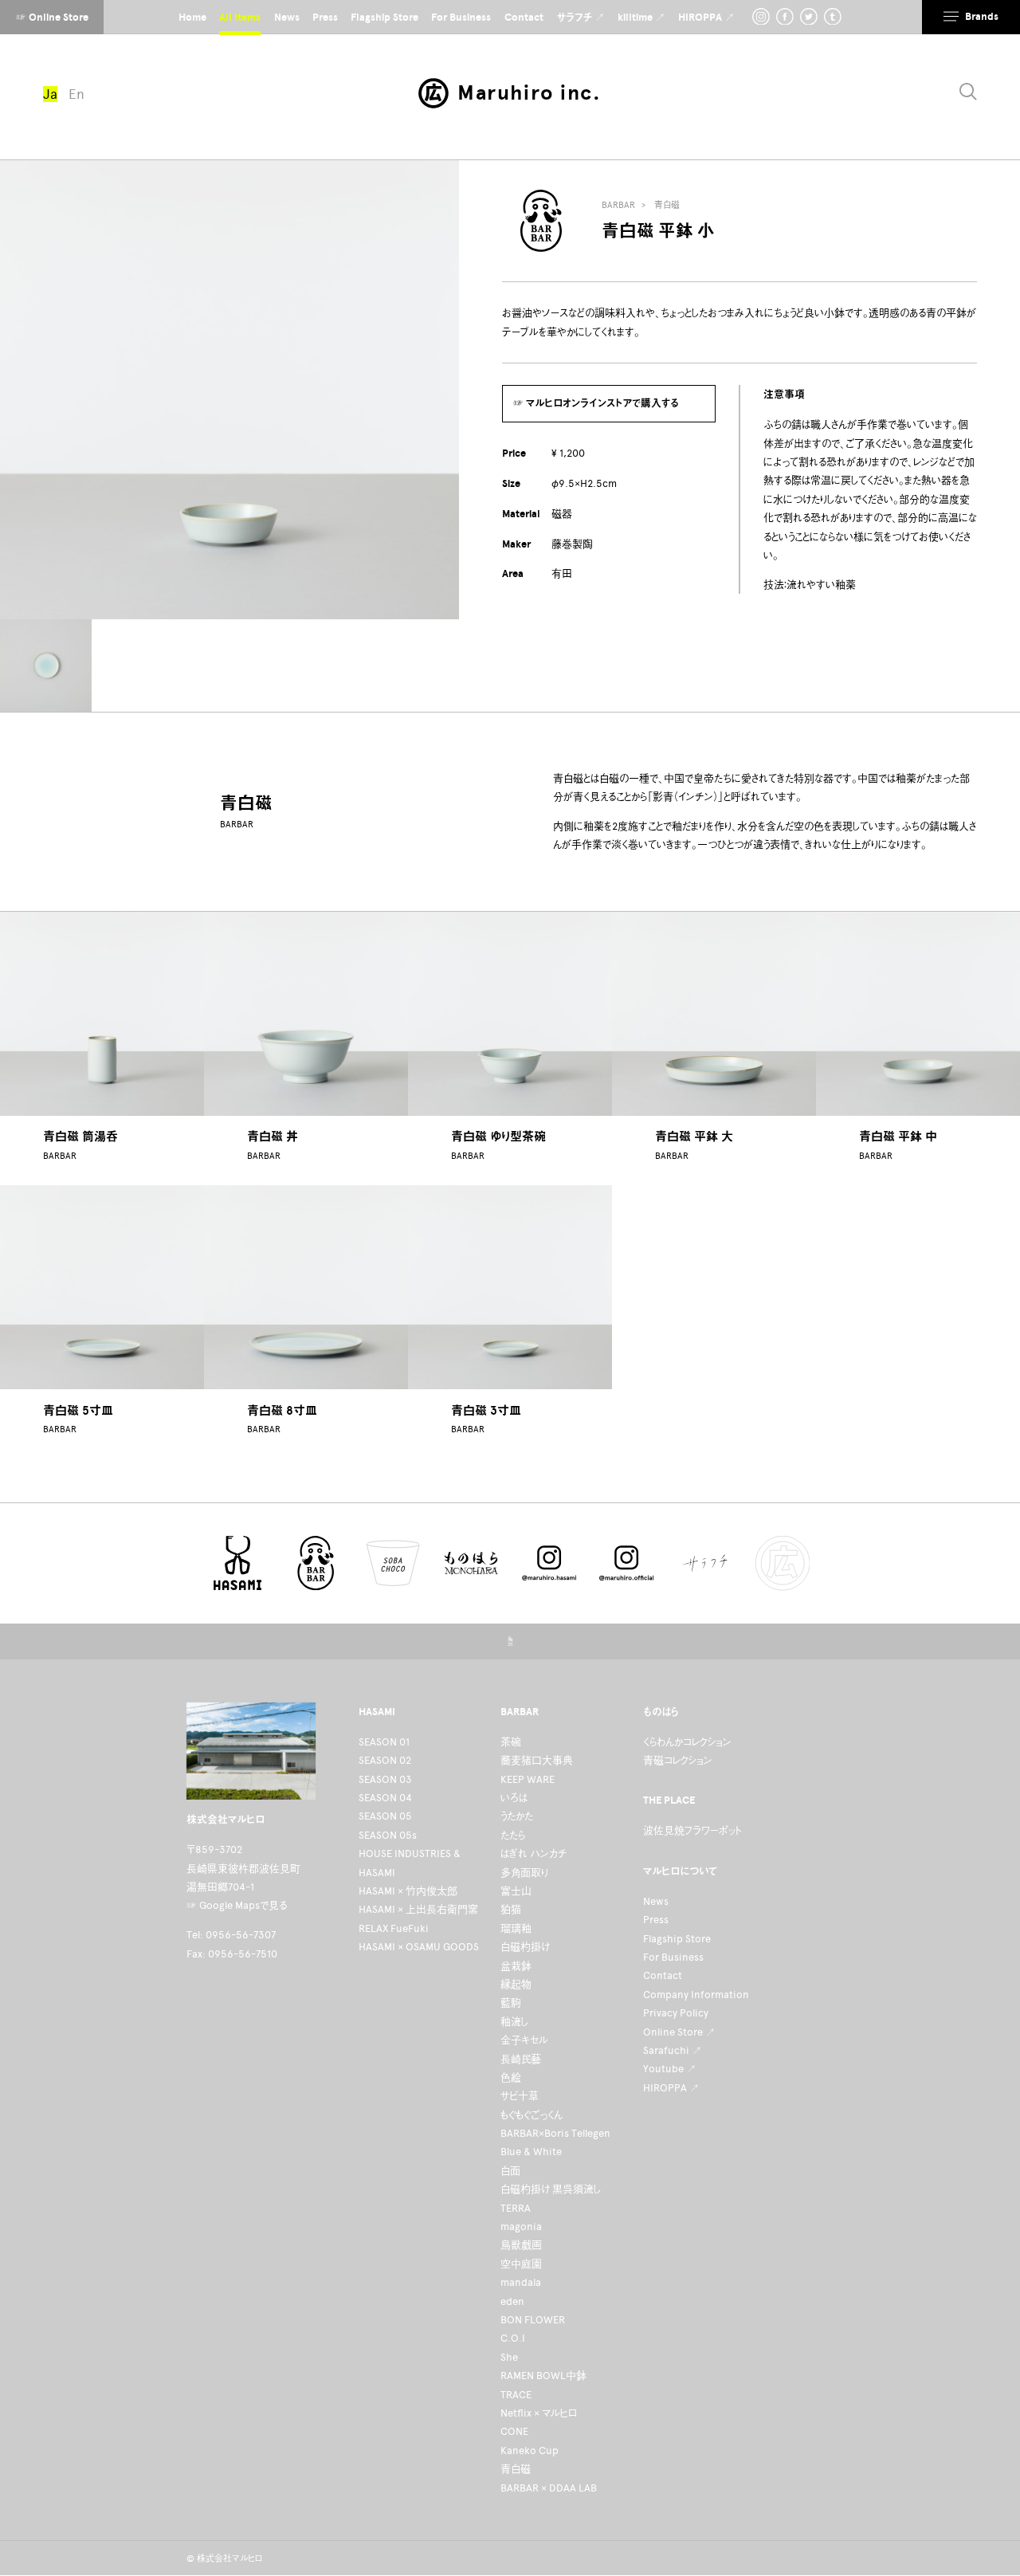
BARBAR (618, 205)
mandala (521, 2282)
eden (512, 2301)
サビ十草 (520, 2096)
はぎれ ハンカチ (534, 1853)
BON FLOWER (533, 2320)
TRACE (516, 2395)
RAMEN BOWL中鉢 (543, 2376)
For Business (673, 1957)
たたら (513, 1835)
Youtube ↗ (670, 2069)
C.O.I (513, 2338)
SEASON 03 (385, 1779)
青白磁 (667, 205)
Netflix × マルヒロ (539, 2413)
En (76, 94)
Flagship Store (677, 1939)
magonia (521, 2227)
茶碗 (511, 1742)
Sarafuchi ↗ (673, 2050)
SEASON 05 (385, 1816)
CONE (514, 2431)
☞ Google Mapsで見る (237, 1905)
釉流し (514, 2022)
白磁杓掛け (525, 1947)
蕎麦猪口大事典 (537, 1760)
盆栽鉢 (516, 1966)
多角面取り (524, 1873)
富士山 (516, 1891)
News (656, 1901)
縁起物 (516, 1984)
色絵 (511, 2077)
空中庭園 (521, 2264)
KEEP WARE (528, 1779)
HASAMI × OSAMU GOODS (419, 1947)
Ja (50, 94)
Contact (663, 1975)
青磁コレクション (678, 1760)
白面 (510, 2171)
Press (656, 1920)
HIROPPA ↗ (671, 2088)
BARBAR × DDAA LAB (549, 2488)
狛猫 (511, 1909)
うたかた (517, 1816)
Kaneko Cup (530, 2450)
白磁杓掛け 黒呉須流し (551, 2189)
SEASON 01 (384, 1742)
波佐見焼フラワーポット (692, 1830)
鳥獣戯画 (521, 2245)
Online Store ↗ (679, 2032)
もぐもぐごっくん (532, 2115)
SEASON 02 (385, 1760)
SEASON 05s (388, 1835)
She (509, 2357)
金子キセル (524, 2040)
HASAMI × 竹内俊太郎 (408, 1891)
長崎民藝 (521, 2059)
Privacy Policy (676, 2013)
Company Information (696, 1995)
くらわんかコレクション (687, 1742)
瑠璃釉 (516, 1928)
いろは (514, 1798)
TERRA (516, 2208)
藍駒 (511, 2003)
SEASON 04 (385, 1798)
